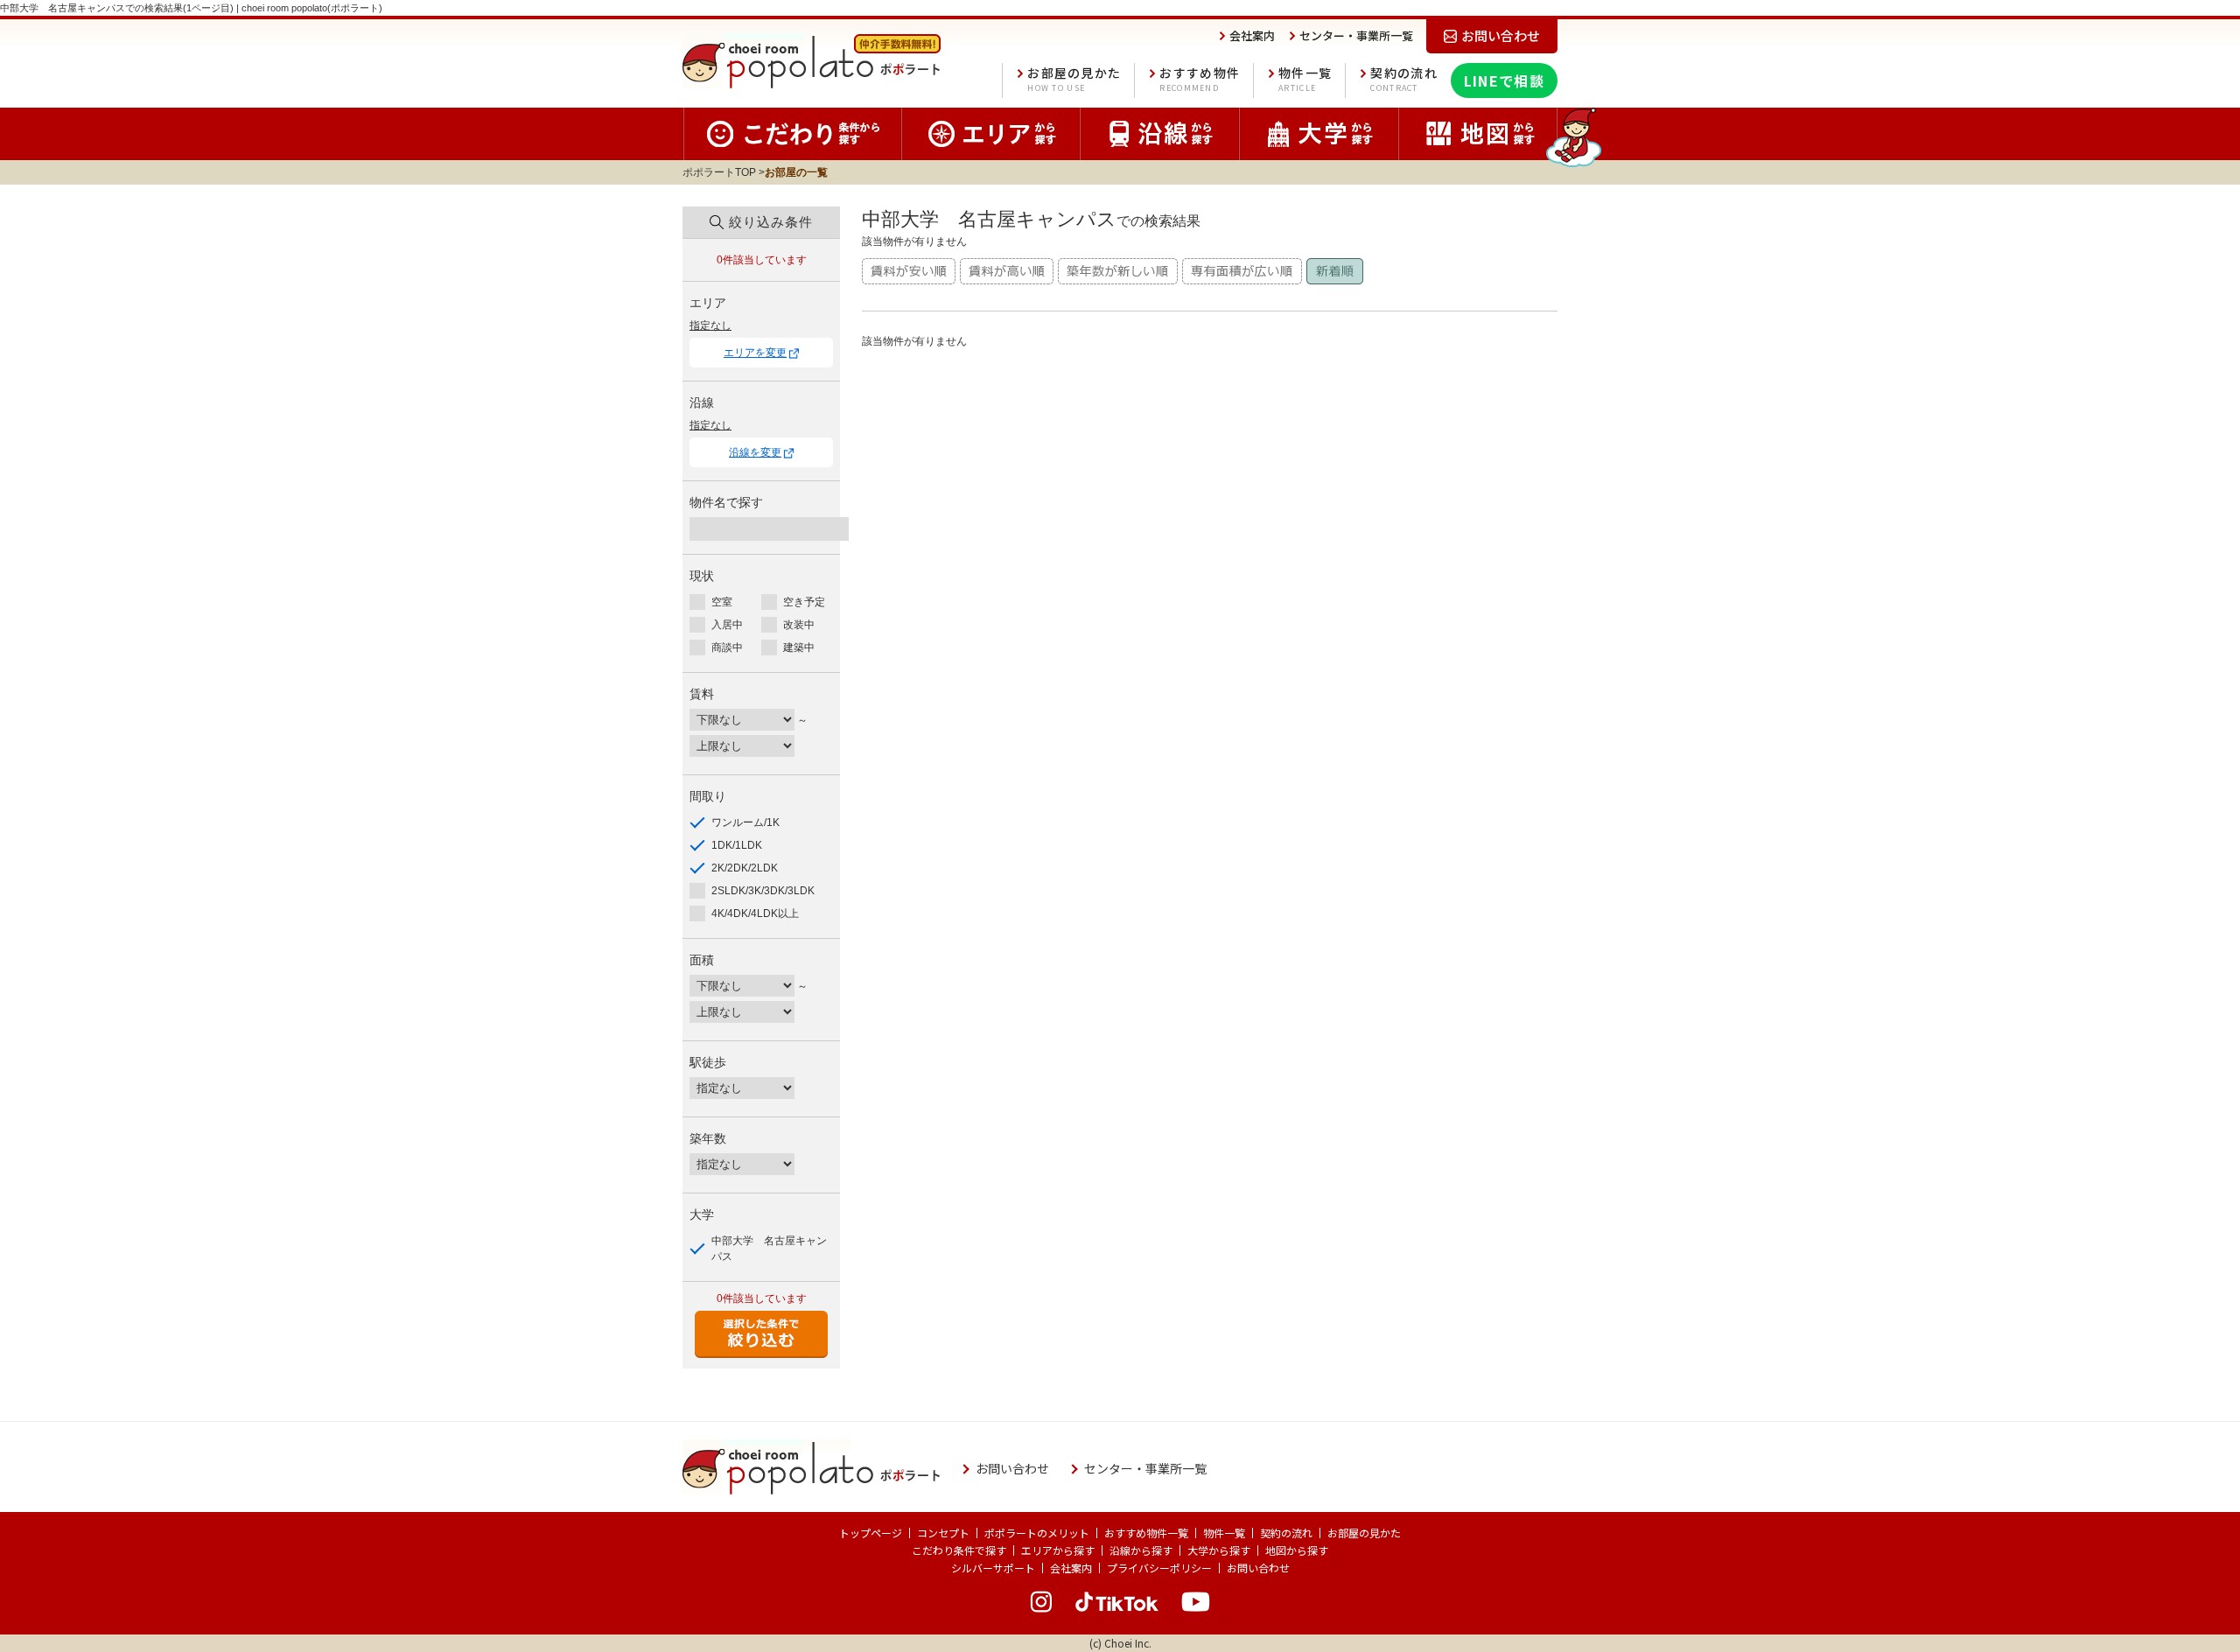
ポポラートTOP (719, 172)
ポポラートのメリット (1037, 1533)
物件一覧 (1305, 79)
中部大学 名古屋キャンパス (769, 1249)
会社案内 (1071, 1568)
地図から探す (1297, 1550)
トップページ (871, 1533)
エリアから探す (1058, 1550)
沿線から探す (1141, 1550)
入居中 (727, 625)
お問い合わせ (1258, 1568)
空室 (722, 602)
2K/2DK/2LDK (745, 868)
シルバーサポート (993, 1568)
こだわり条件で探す (959, 1550)
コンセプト (943, 1533)
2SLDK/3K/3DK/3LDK (763, 891)
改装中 (799, 625)
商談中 (727, 647)
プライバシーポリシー (1159, 1568)
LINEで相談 (1504, 80)
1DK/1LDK (737, 845)
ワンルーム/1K (745, 822)
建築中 (799, 647)
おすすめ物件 (1200, 79)
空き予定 (804, 602)
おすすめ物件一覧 (1146, 1533)
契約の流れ (1404, 79)
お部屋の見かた (1074, 79)
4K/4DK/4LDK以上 (755, 913)
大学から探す (1219, 1550)
